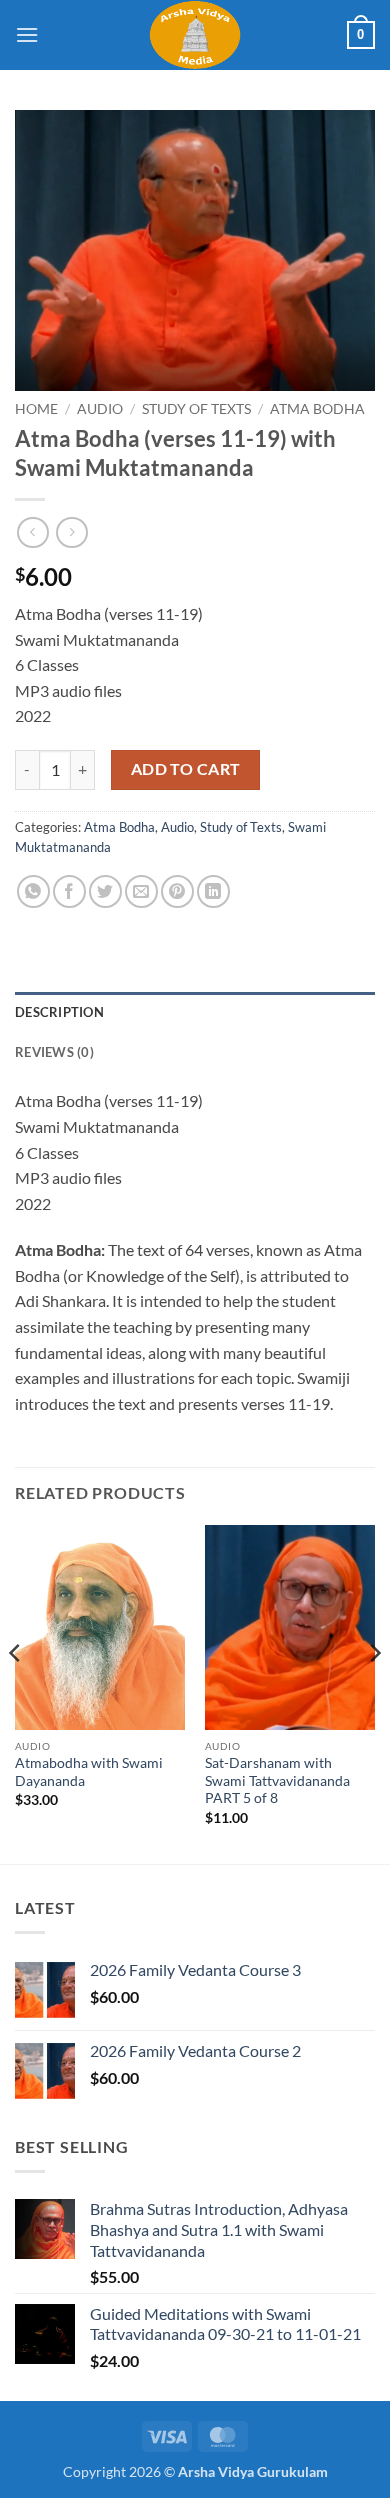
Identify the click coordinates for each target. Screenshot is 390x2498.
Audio (100, 409)
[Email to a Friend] (141, 891)
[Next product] (32, 532)
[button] (27, 34)
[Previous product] (71, 532)
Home (36, 409)
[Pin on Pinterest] (177, 891)
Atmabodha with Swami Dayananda (89, 1772)
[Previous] (16, 1692)
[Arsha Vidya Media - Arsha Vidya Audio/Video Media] (195, 35)
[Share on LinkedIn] (213, 891)
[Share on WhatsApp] (33, 891)
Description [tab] (59, 1012)
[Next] (374, 1692)
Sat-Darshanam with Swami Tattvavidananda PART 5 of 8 (277, 1780)
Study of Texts (196, 409)
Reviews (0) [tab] (54, 1052)
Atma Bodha (317, 409)
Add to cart (186, 769)
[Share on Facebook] (69, 891)
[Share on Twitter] (105, 891)
